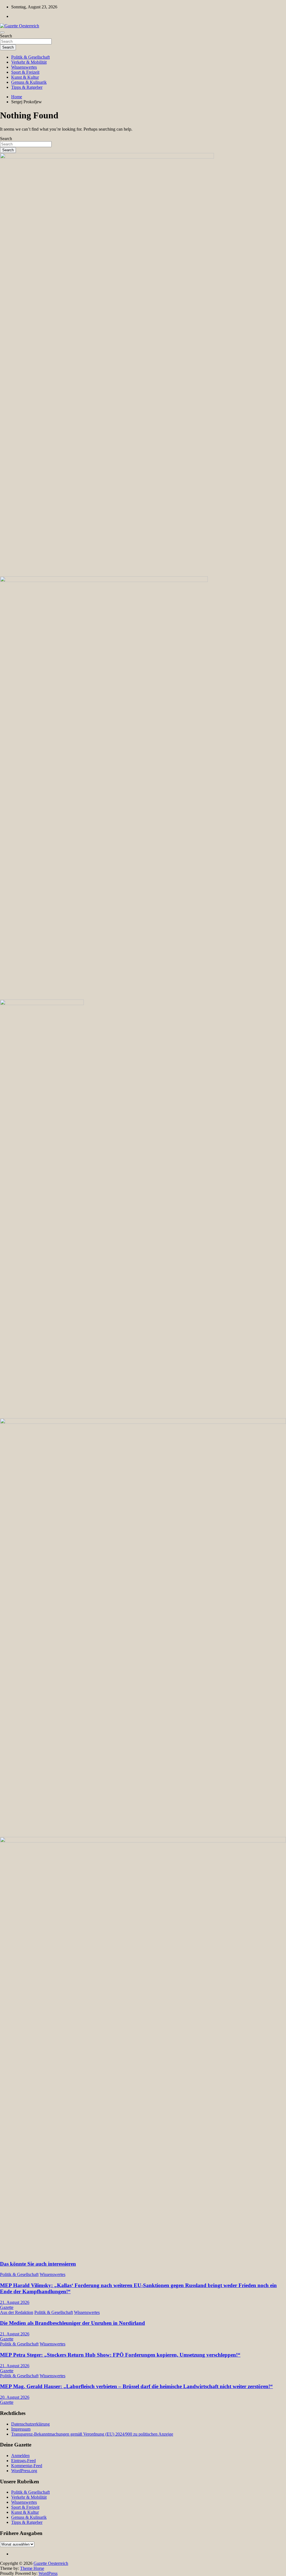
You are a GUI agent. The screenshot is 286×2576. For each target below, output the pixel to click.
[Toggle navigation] (2, 32)
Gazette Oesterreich (51, 2563)
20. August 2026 (15, 2397)
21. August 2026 (15, 2302)
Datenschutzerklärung (30, 2424)
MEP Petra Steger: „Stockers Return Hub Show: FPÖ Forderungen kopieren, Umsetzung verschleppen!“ (120, 2355)
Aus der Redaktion (17, 2312)
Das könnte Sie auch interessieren (38, 2264)
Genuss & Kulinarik (29, 82)
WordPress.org (24, 2471)
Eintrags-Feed (23, 2461)
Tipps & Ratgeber (27, 87)
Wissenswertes (24, 67)
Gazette (7, 2307)
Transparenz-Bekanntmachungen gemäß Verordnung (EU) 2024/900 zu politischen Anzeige (92, 2434)
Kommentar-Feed (27, 2466)
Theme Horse (32, 2568)
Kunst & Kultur (25, 77)
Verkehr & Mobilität (29, 62)
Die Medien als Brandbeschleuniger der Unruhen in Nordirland (72, 2323)
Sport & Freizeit (25, 72)
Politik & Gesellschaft (30, 57)
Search (6, 36)
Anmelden (20, 2456)
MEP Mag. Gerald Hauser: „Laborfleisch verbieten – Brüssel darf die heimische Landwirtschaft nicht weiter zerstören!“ (136, 2386)
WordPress (48, 2573)
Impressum (21, 2429)
